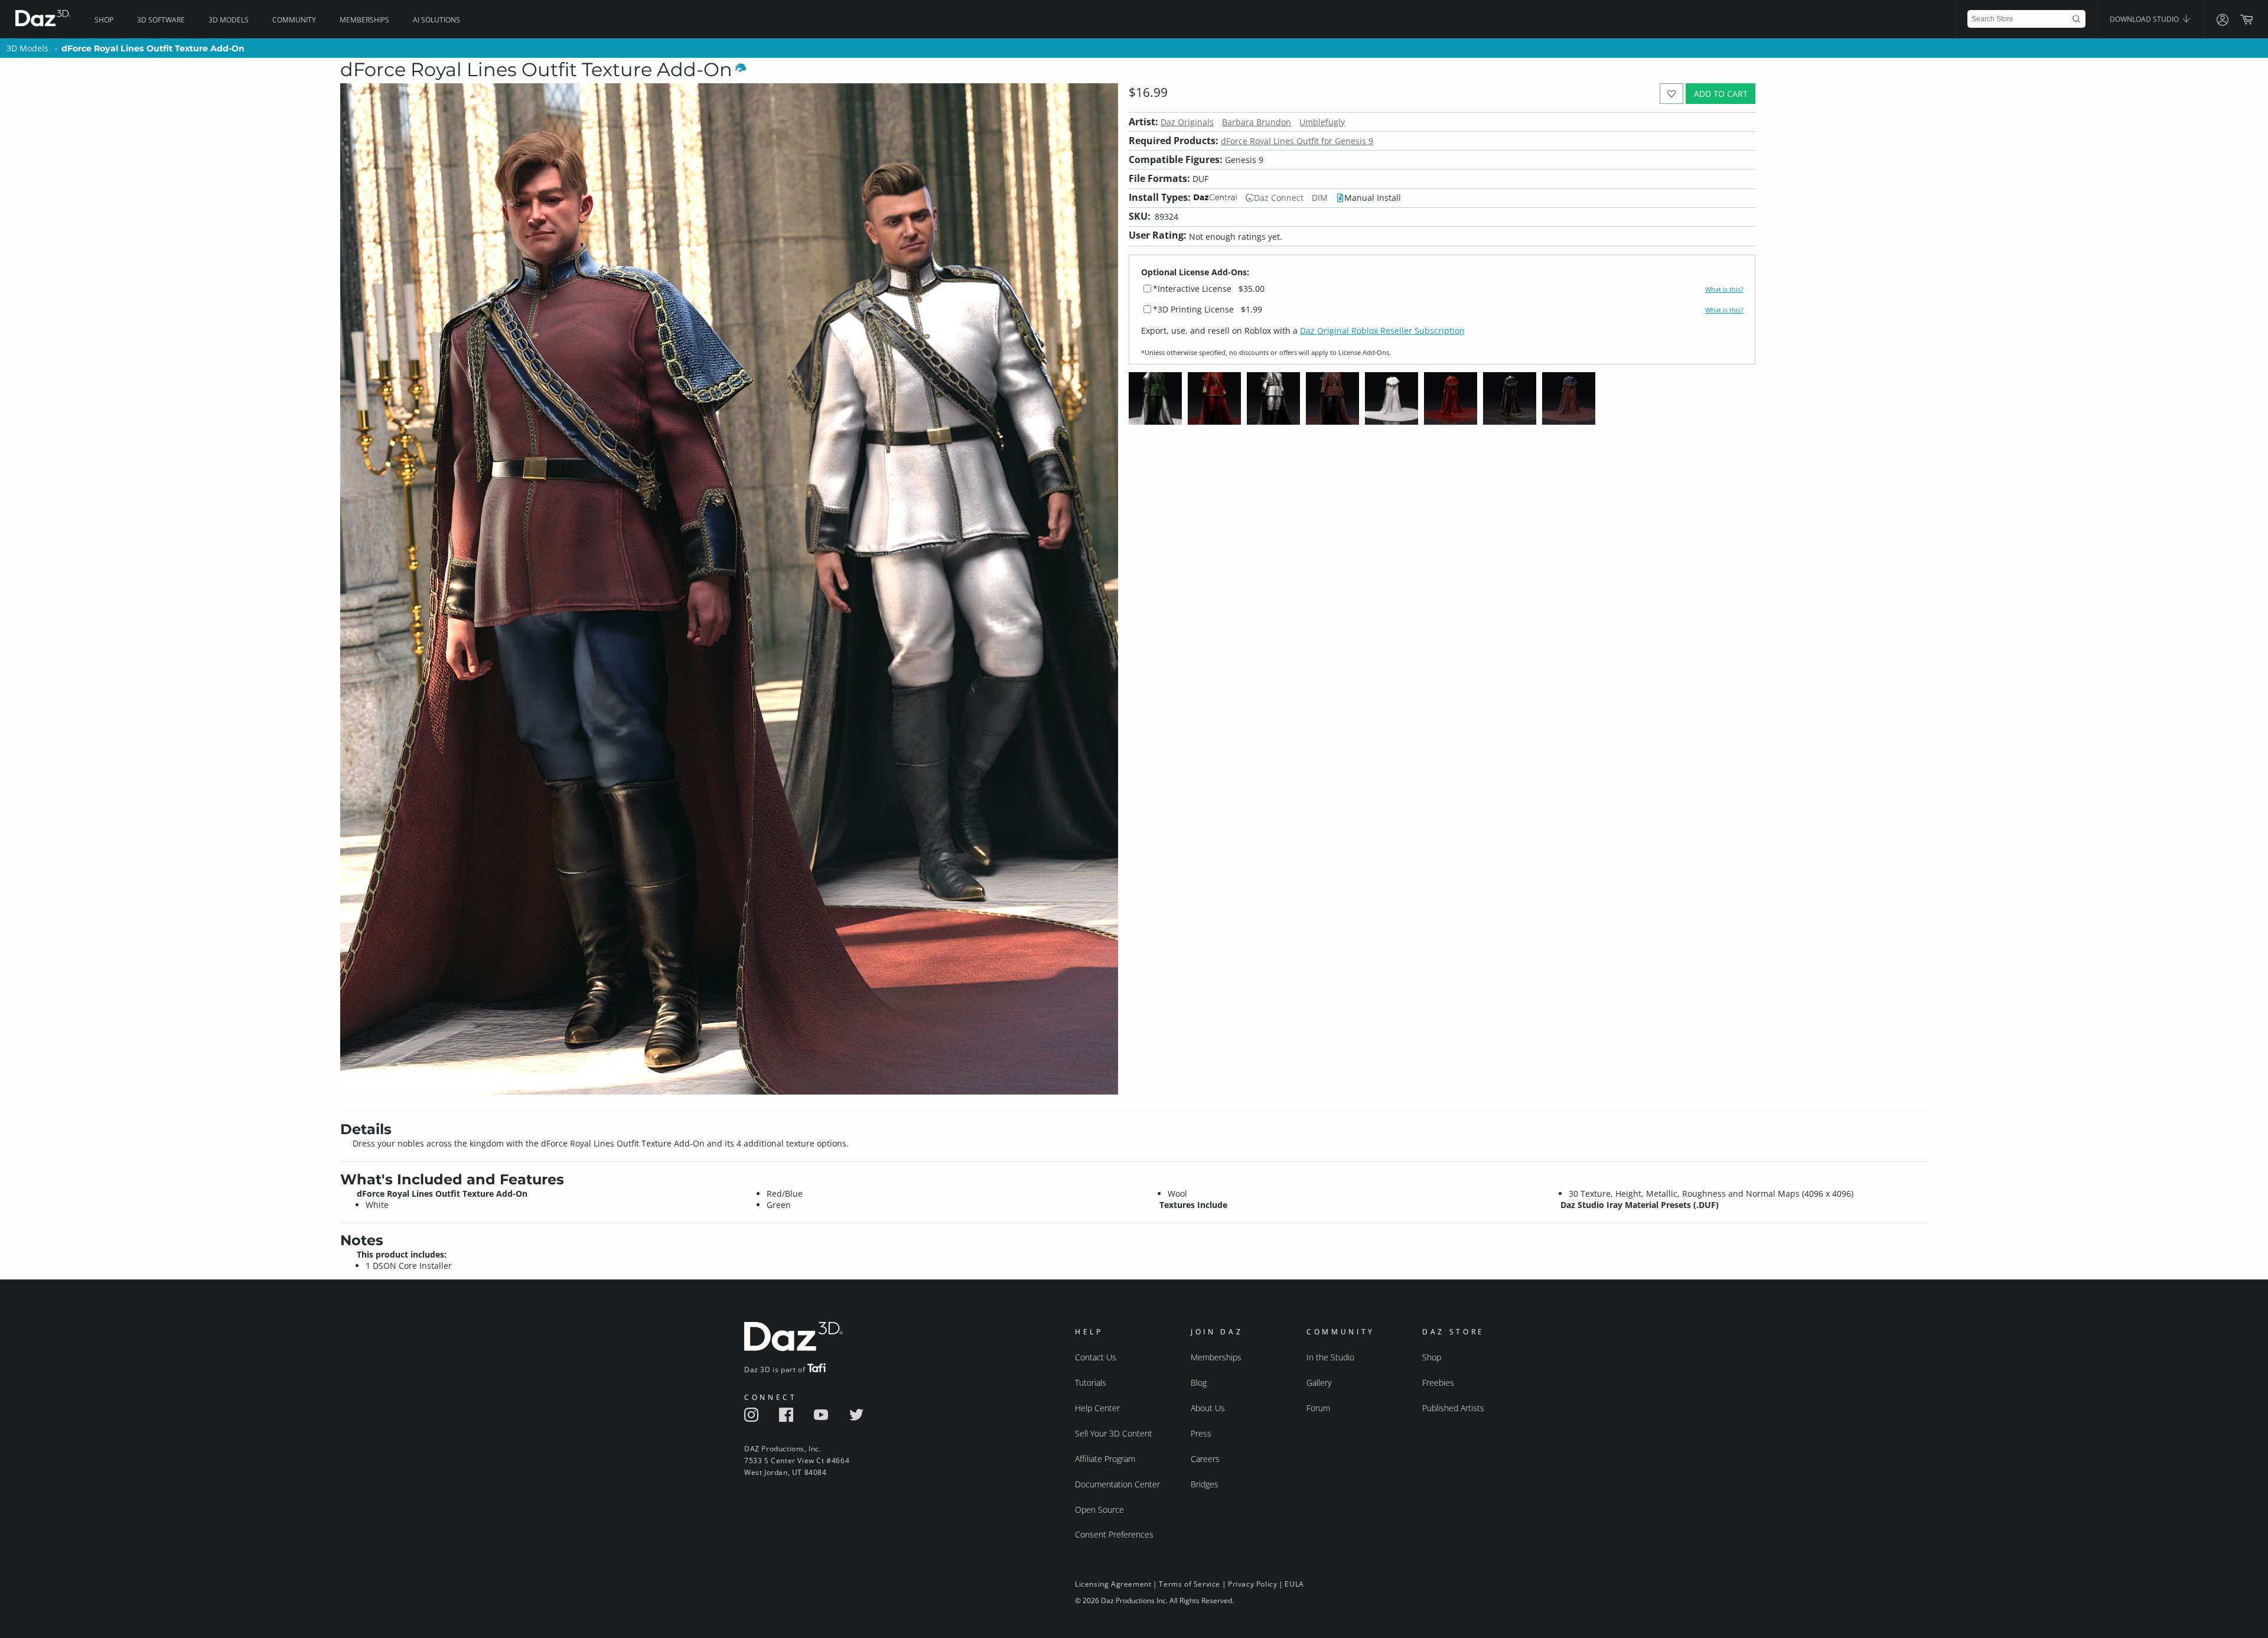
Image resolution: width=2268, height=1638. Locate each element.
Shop (104, 20)
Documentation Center (1117, 1484)
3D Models (229, 20)
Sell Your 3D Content (1114, 1433)
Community (294, 20)
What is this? (1724, 289)
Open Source (1099, 1510)
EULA (1294, 1584)
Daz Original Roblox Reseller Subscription (1382, 330)
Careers (1205, 1459)
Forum (1318, 1408)
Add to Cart (1721, 94)
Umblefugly (1322, 122)
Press (1201, 1433)
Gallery (1319, 1383)
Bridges (1205, 1484)
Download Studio (2145, 19)
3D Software (161, 20)
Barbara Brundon (1257, 122)
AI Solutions (436, 20)
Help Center (1097, 1408)
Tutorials (1091, 1383)
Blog (1199, 1383)
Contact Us (1096, 1357)
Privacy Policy (1252, 1584)
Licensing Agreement (1113, 1584)
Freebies (1438, 1383)
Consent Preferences (1114, 1534)
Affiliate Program (1105, 1459)
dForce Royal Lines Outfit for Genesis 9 (1297, 141)
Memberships (364, 20)
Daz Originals (1187, 122)
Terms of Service (1190, 1584)
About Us (1208, 1408)
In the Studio (1330, 1357)
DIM (1320, 198)
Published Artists (1453, 1408)
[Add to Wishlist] (1672, 94)
